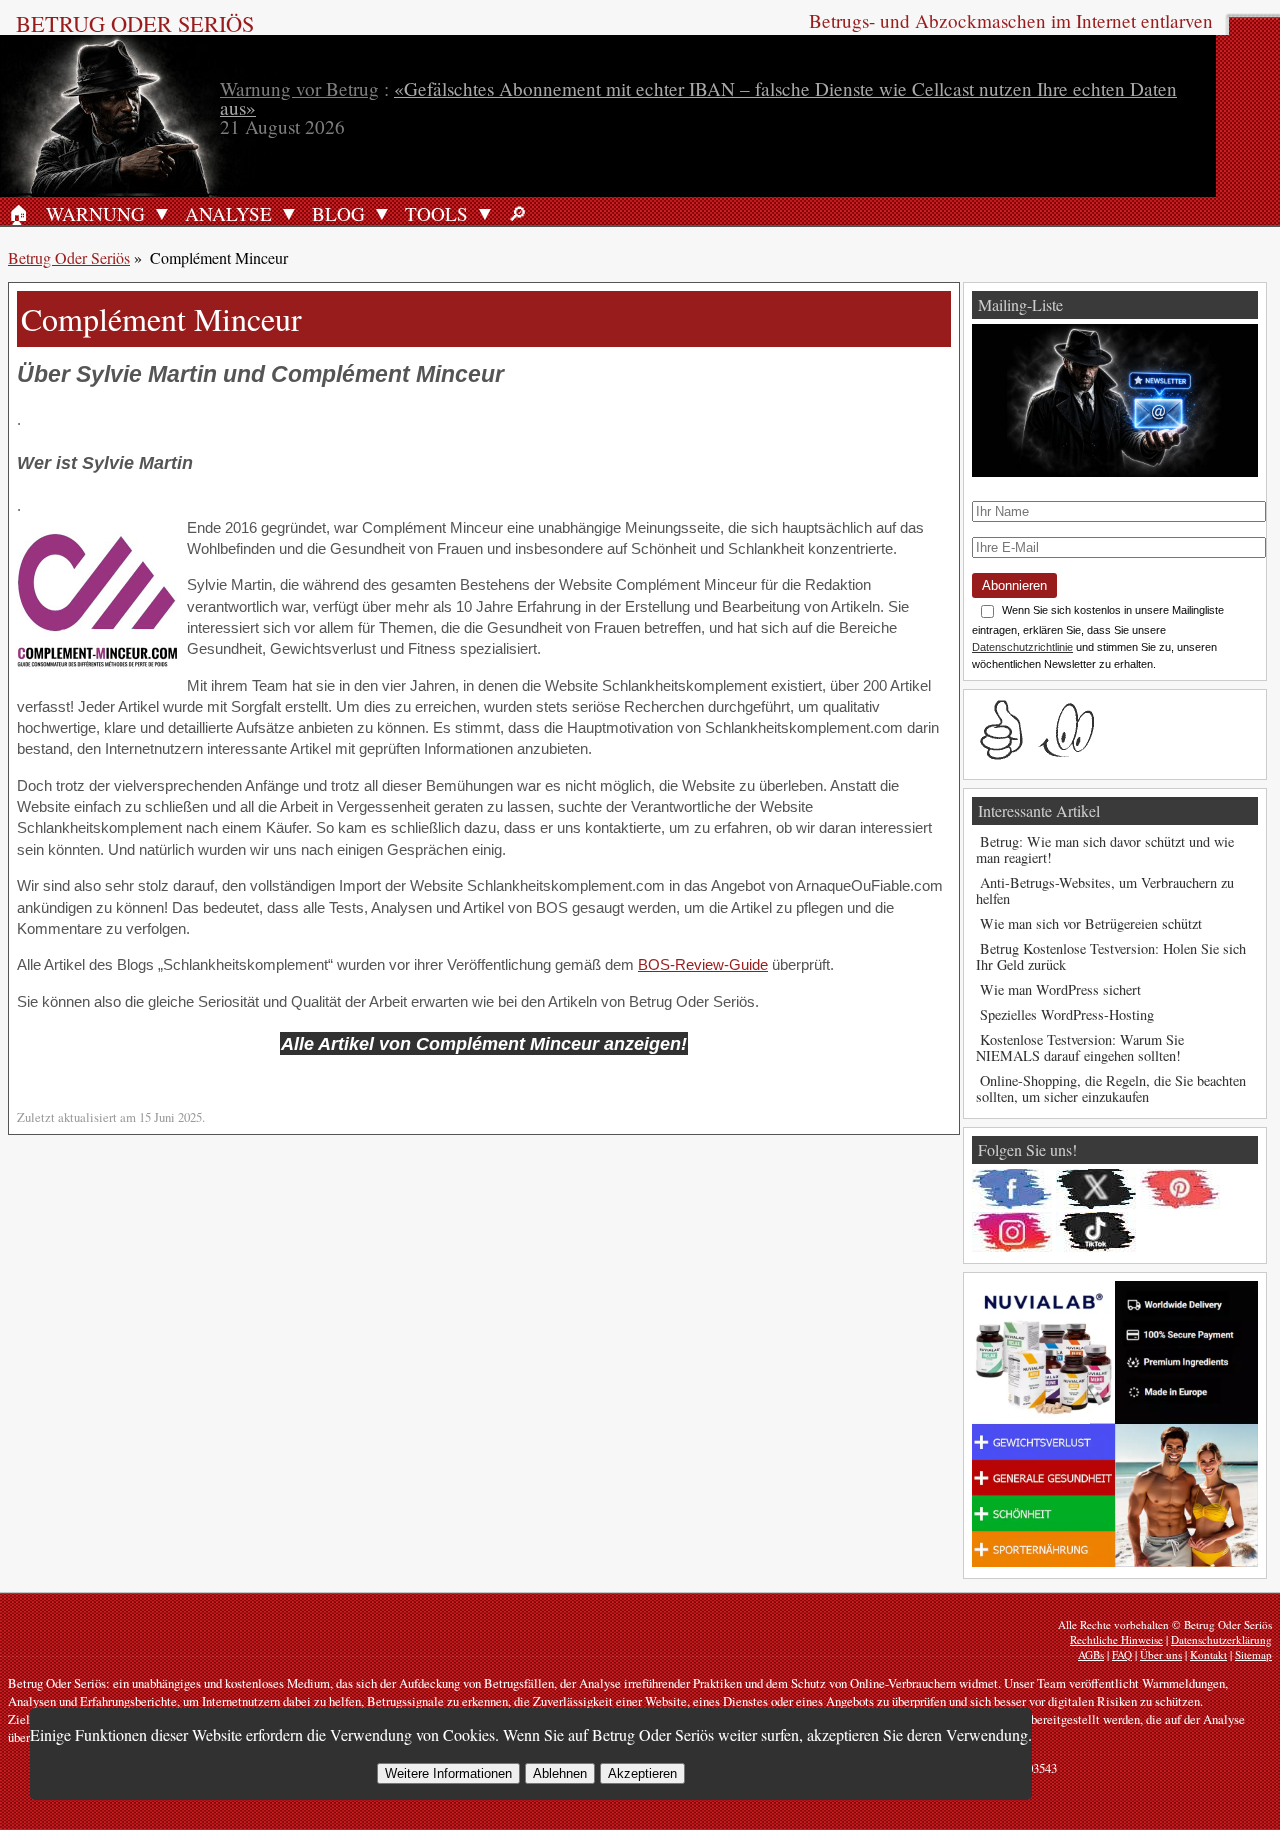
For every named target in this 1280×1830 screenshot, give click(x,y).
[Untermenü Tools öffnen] (485, 213)
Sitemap (1253, 1654)
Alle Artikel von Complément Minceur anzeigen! (484, 1043)
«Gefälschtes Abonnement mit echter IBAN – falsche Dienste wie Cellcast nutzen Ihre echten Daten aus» (698, 98)
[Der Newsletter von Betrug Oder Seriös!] (1115, 471)
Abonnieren (1014, 585)
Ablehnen (560, 1773)
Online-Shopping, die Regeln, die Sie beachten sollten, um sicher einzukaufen (1111, 1088)
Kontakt (1208, 1654)
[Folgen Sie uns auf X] (1096, 1189)
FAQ (1122, 1654)
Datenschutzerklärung (1221, 1639)
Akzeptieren (642, 1773)
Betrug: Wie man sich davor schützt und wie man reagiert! (1105, 849)
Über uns (1161, 1654)
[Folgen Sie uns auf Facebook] (1012, 1189)
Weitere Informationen (448, 1773)
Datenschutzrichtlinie (1022, 647)
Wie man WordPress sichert (1060, 989)
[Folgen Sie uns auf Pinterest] (1180, 1189)
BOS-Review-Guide (703, 964)
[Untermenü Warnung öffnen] (162, 213)
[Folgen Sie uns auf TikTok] (1096, 1232)
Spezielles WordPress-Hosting (1067, 1014)
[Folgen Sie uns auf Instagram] (1012, 1232)
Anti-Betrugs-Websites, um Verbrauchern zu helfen (1105, 890)
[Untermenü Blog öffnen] (382, 213)
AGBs (1091, 1654)
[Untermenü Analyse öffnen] (289, 213)
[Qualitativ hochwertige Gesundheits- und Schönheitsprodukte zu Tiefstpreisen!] (1115, 1561)
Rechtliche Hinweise (1116, 1639)
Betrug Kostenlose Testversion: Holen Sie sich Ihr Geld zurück (1111, 956)
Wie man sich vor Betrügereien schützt (1091, 923)
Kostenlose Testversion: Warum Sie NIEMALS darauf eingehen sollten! (1080, 1047)
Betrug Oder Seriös (135, 23)
